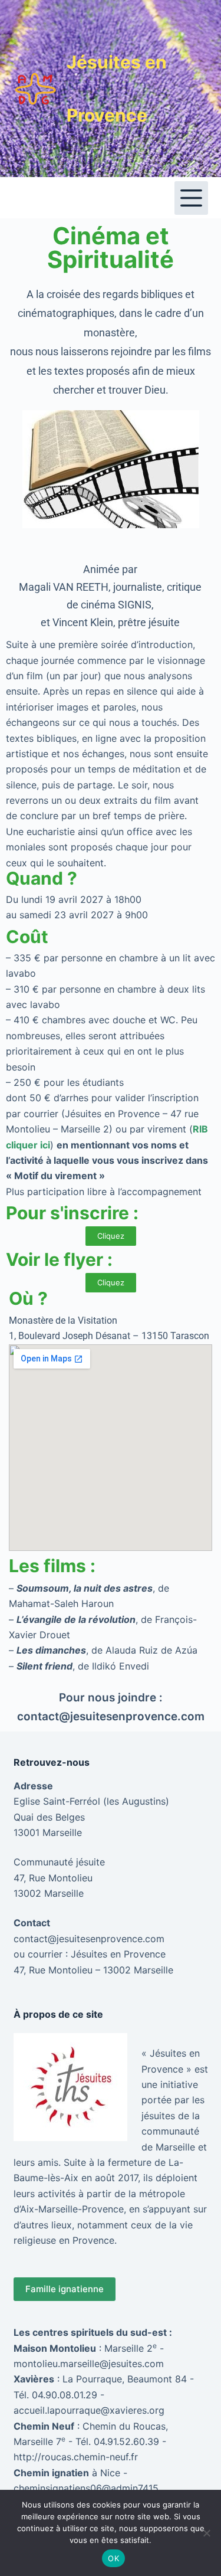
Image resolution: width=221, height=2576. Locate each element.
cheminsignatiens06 (58, 2488)
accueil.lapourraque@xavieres (80, 2410)
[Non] (206, 2533)
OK (113, 2558)
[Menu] (191, 198)
